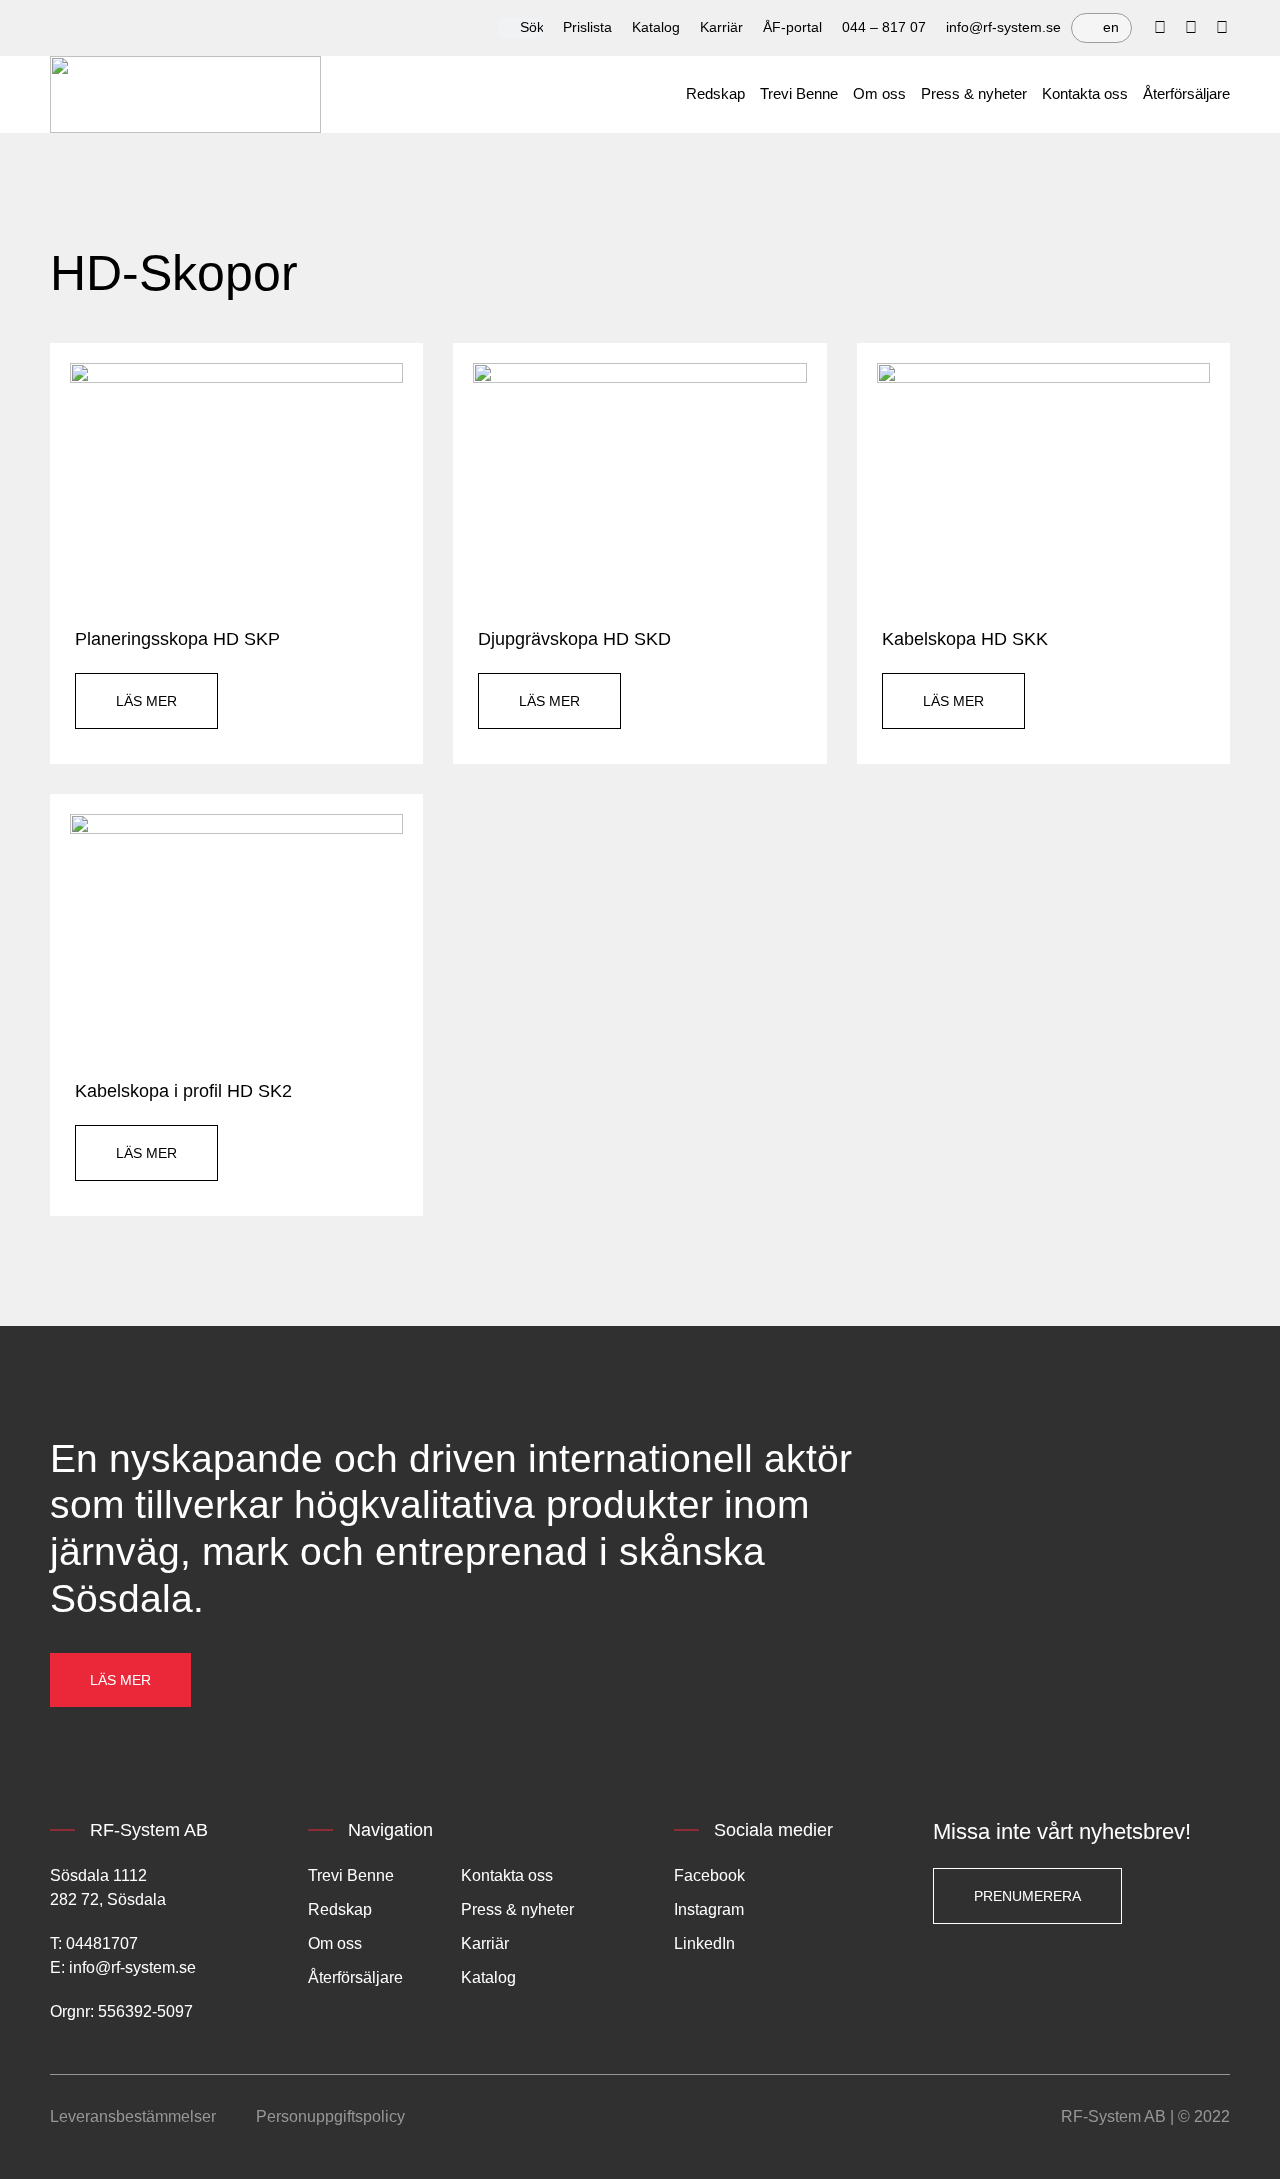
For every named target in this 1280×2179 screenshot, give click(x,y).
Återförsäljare (1186, 93)
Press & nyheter (974, 93)
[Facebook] (1160, 28)
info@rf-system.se (1003, 27)
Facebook (709, 1875)
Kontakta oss (1085, 93)
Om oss (879, 93)
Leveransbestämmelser (133, 2116)
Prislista (587, 27)
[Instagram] (1222, 28)
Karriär (721, 27)
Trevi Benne (799, 93)
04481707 (102, 1943)
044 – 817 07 (884, 27)
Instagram (709, 1909)
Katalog (656, 27)
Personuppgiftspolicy (330, 2116)
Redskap (715, 93)
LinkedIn (704, 1943)
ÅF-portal (792, 27)
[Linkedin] (1191, 28)
